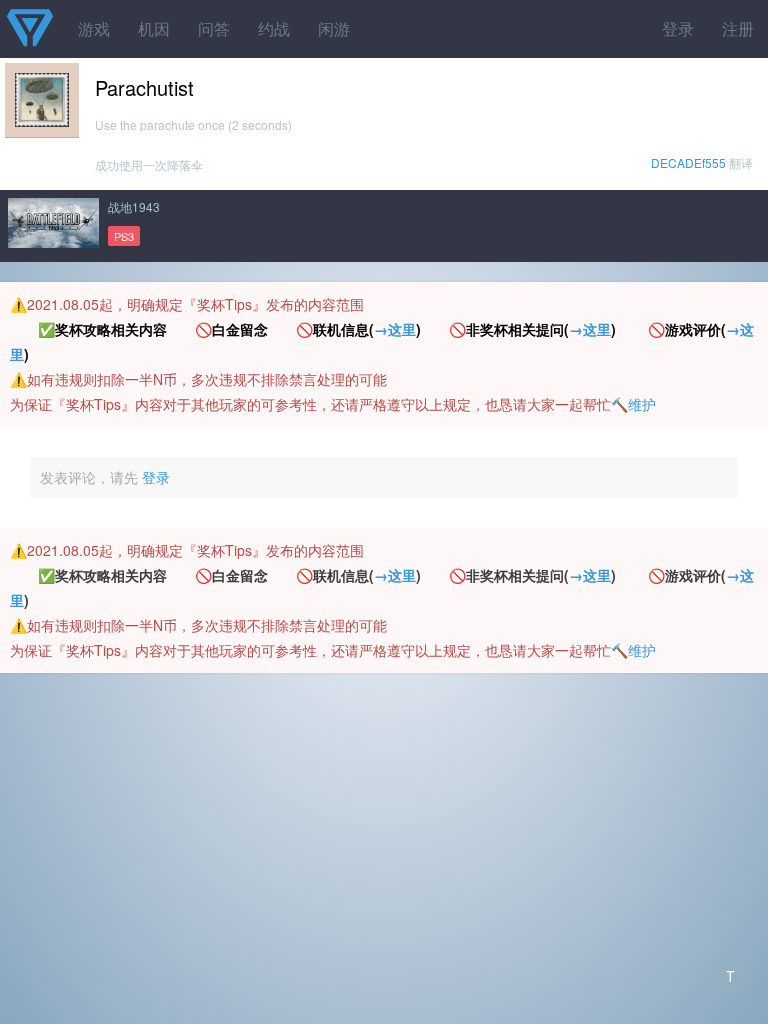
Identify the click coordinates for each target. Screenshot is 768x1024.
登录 (678, 28)
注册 (738, 28)
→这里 (395, 329)
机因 (154, 28)
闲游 (334, 28)
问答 (214, 28)
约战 (274, 28)
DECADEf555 (688, 162)
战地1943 (134, 206)
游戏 (94, 28)
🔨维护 (633, 404)
